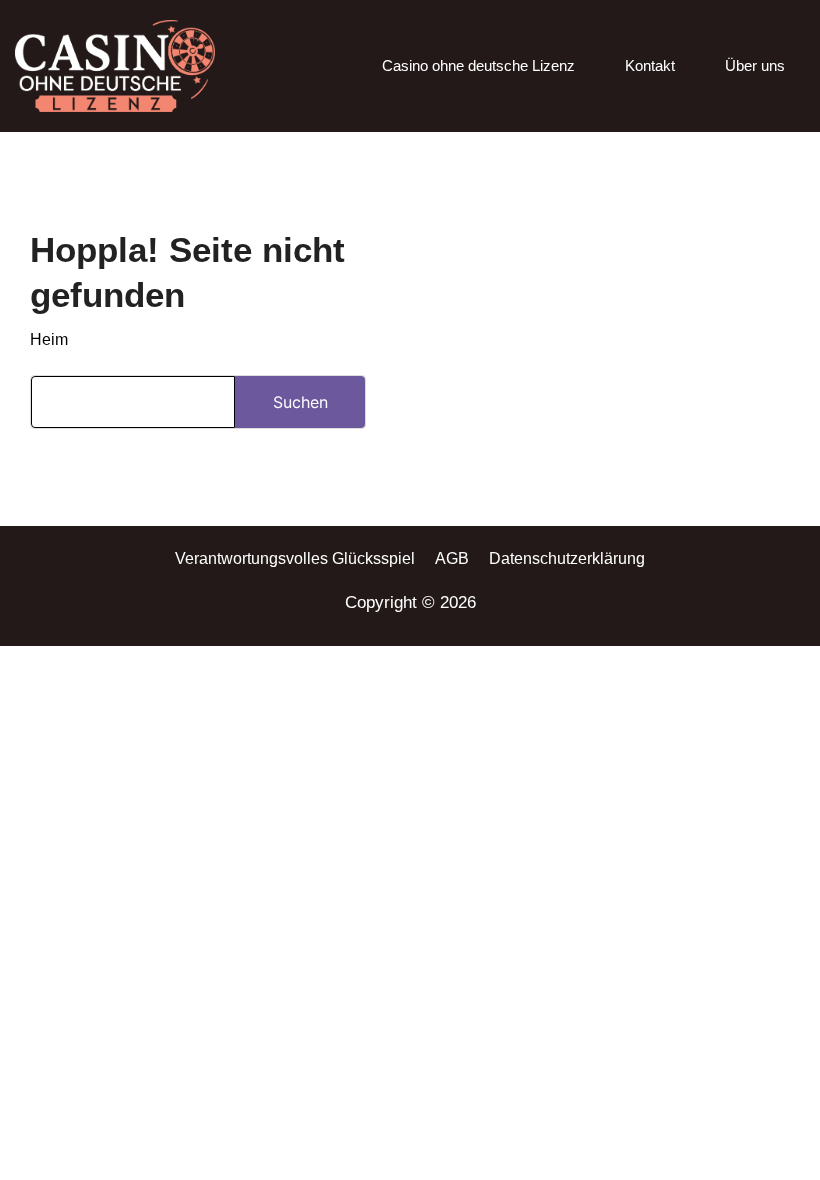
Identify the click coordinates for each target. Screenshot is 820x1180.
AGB (452, 558)
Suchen (300, 402)
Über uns (755, 65)
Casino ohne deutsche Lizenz (478, 65)
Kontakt (650, 65)
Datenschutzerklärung (567, 558)
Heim (49, 339)
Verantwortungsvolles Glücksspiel (295, 558)
